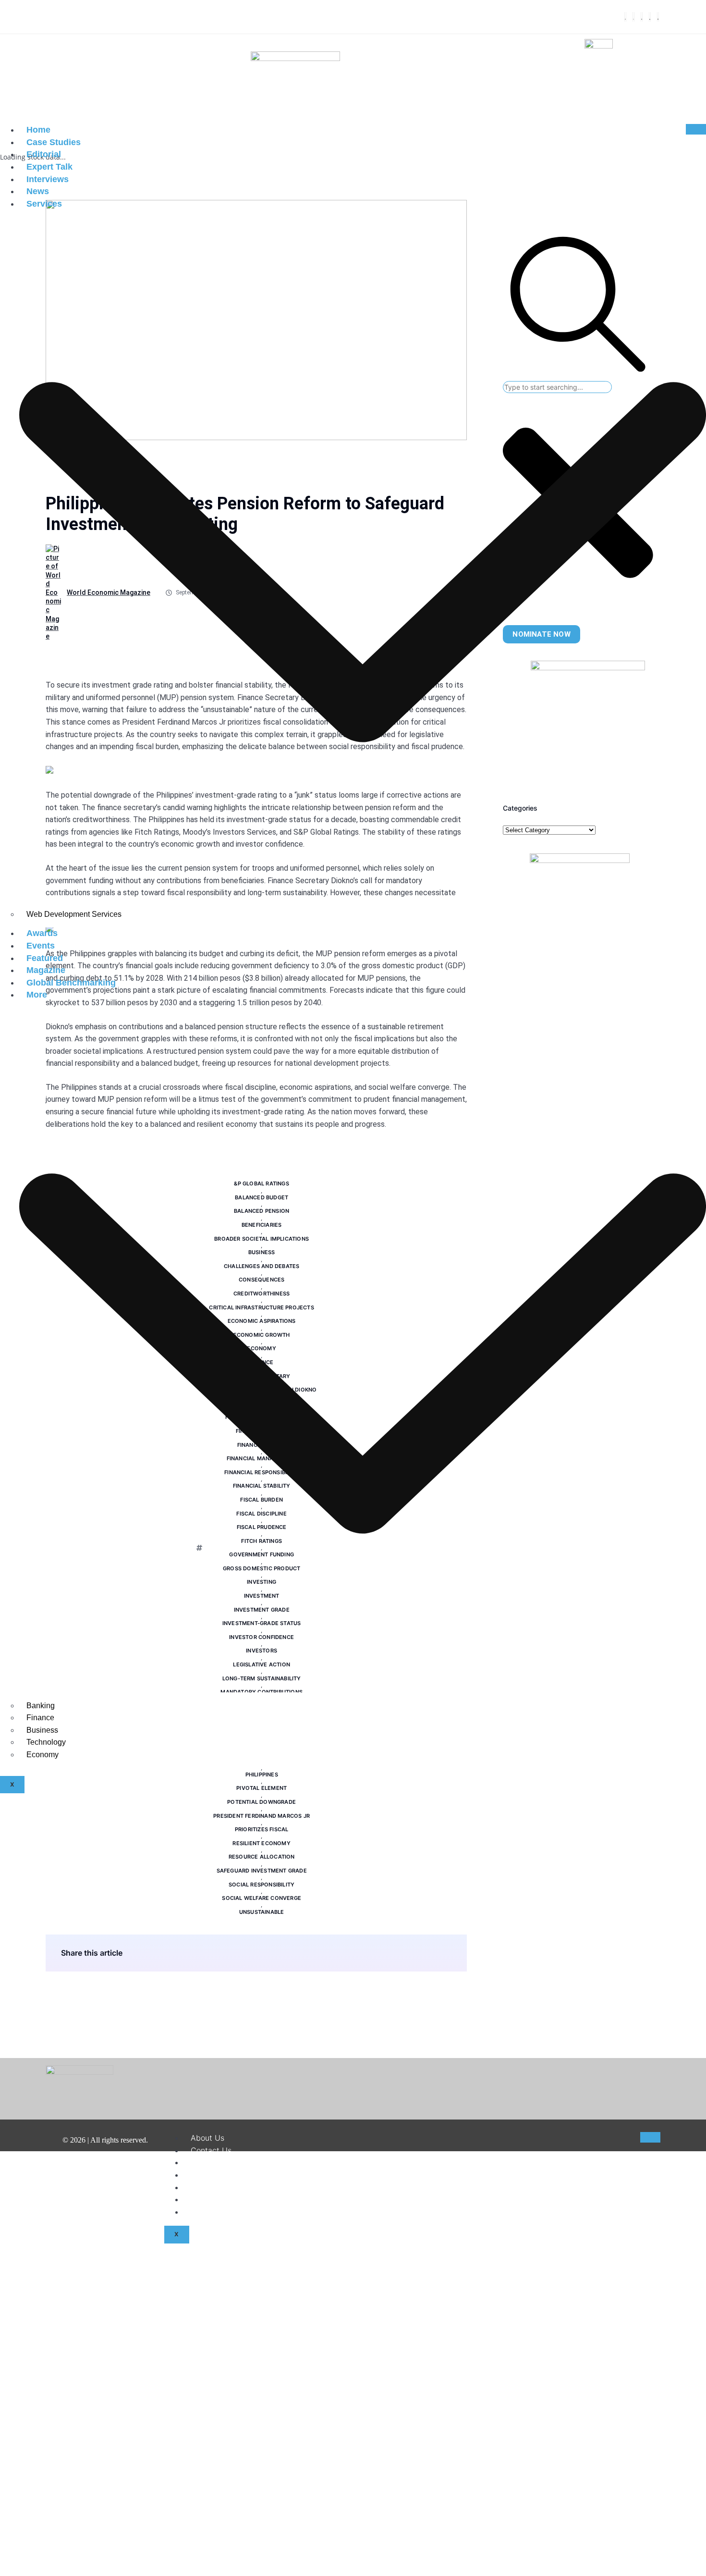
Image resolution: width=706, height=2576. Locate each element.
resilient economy (261, 1843)
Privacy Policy (216, 2187)
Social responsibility (262, 1885)
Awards (42, 933)
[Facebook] (625, 17)
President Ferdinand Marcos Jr (262, 1816)
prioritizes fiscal (262, 1829)
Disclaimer (209, 2162)
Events (41, 946)
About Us (207, 2138)
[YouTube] (658, 17)
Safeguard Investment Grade (262, 1871)
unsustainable (262, 1912)
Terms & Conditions (226, 2175)
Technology (46, 1742)
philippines (262, 1775)
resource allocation (262, 1857)
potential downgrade (262, 1802)
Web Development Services (74, 914)
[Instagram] (642, 17)
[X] (633, 17)
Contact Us (211, 2150)
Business (42, 1730)
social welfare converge (262, 1898)
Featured (45, 958)
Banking (41, 1706)
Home (38, 130)
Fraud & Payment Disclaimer (242, 2199)
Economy (43, 1755)
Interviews (48, 179)
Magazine (46, 970)
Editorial (44, 154)
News (38, 191)
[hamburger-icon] (696, 129)
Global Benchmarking (71, 983)
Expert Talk (49, 167)
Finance (40, 1718)
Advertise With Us (224, 2212)
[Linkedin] (650, 17)
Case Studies (54, 142)
